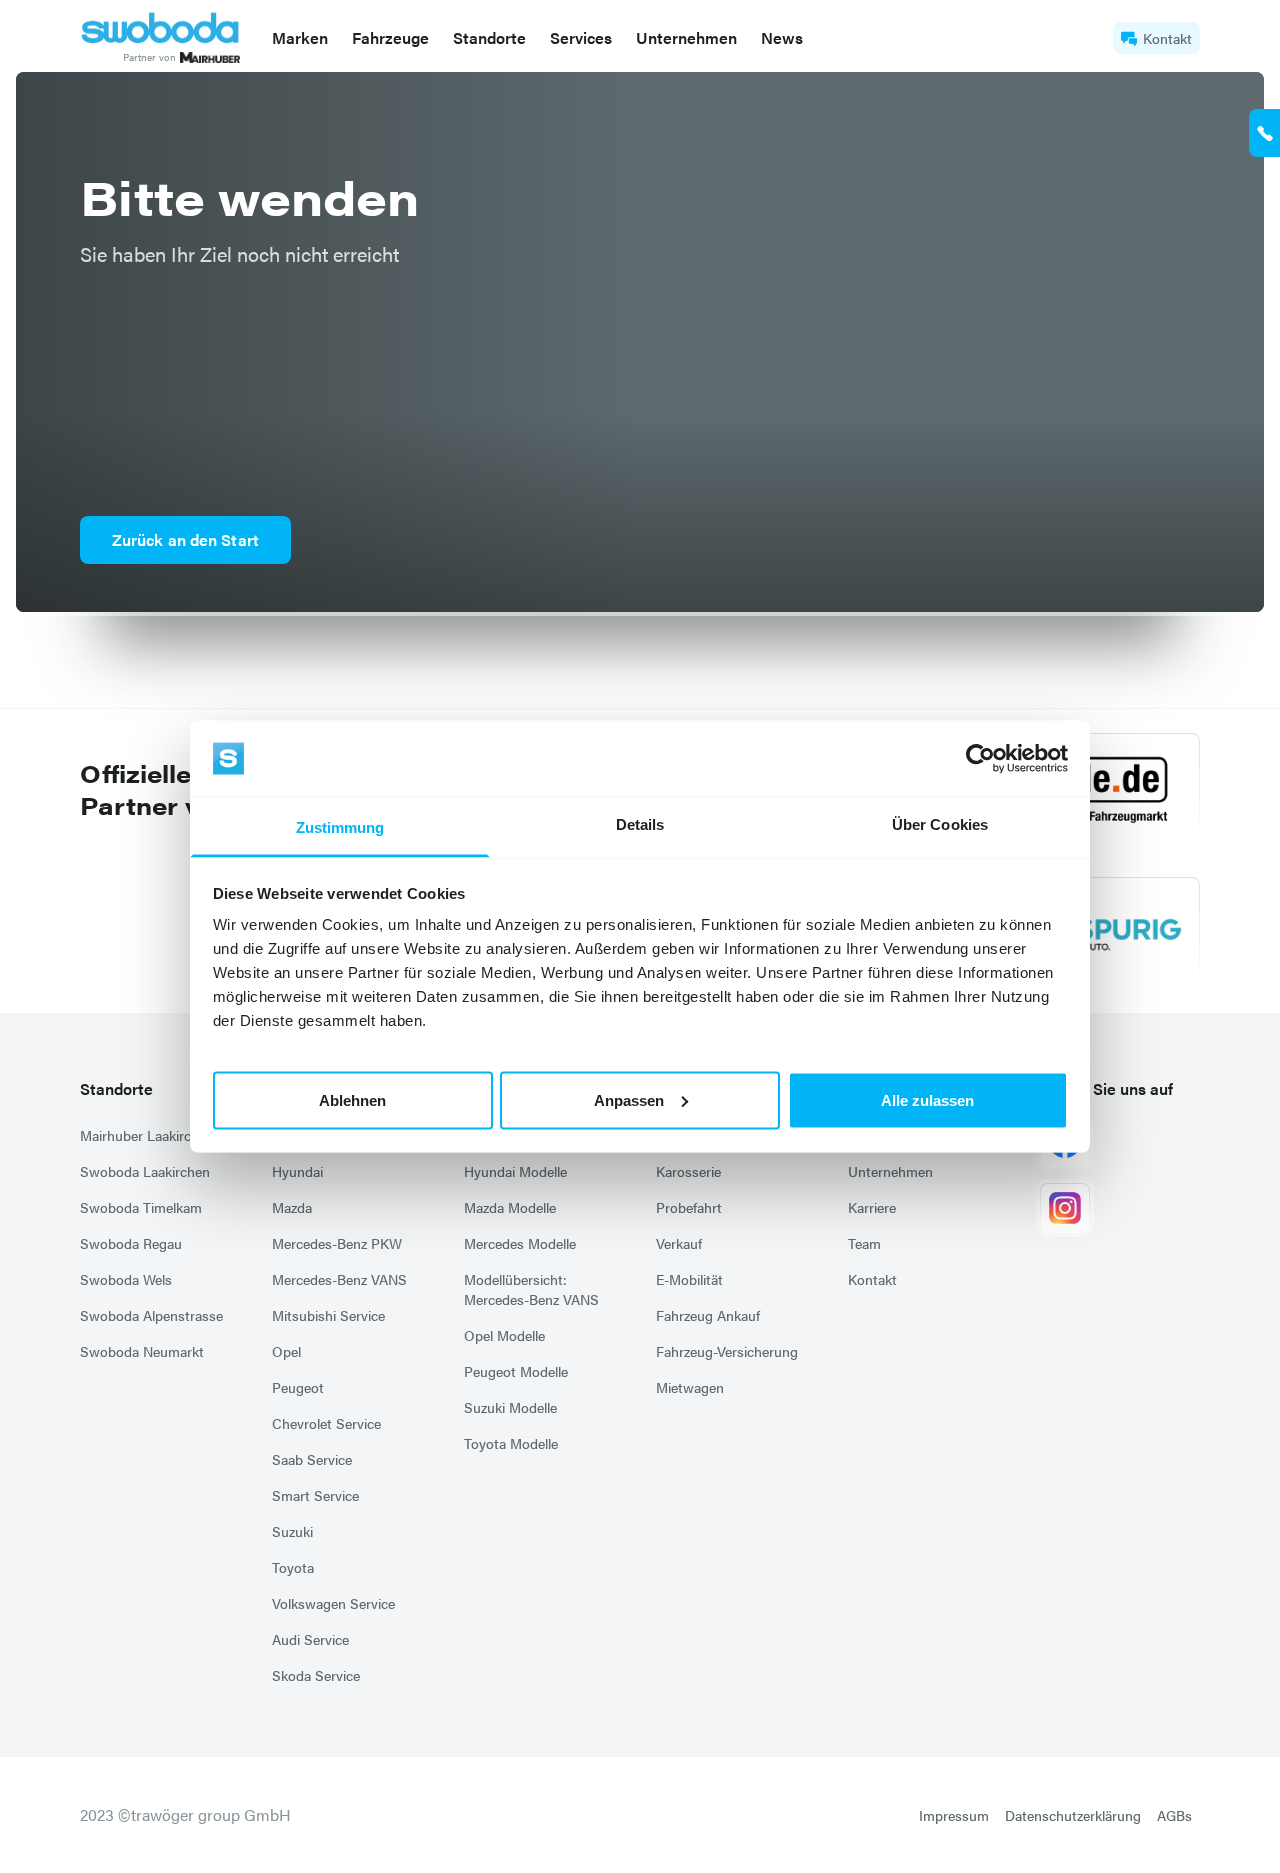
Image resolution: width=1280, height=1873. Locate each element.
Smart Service (315, 1495)
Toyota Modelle (511, 1443)
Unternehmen (890, 1171)
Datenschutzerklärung (1073, 1815)
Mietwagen (690, 1387)
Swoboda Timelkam (141, 1207)
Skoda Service (316, 1675)
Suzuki (292, 1531)
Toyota (293, 1567)
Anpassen (629, 1099)
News (782, 37)
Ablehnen (352, 1099)
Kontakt (1167, 38)
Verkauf (679, 1243)
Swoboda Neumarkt (142, 1351)
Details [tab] (640, 824)
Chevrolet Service (326, 1423)
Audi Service (310, 1639)
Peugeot (298, 1387)
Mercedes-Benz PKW (337, 1243)
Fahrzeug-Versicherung (727, 1351)
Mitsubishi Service (328, 1315)
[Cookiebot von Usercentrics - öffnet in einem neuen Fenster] (980, 759)
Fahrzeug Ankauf (708, 1315)
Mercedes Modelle (520, 1243)
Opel (286, 1351)
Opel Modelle (504, 1335)
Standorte (116, 1088)
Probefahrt (689, 1207)
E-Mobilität (689, 1279)
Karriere (872, 1207)
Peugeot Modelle (516, 1371)
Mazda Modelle (510, 1207)
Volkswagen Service (333, 1603)
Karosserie (688, 1171)
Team (864, 1243)
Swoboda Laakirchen (145, 1171)
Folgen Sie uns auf (1106, 1088)
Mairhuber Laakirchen (147, 1135)
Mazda (292, 1207)
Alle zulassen (927, 1099)
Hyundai (297, 1171)
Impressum (954, 1815)
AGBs (1174, 1815)
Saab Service (312, 1459)
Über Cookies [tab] (940, 824)
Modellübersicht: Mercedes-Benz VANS (531, 1289)
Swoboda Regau (131, 1243)
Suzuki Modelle (510, 1407)
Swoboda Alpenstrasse (151, 1315)
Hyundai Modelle (515, 1171)
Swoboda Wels (126, 1279)
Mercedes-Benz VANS (339, 1279)
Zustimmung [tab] (340, 827)
